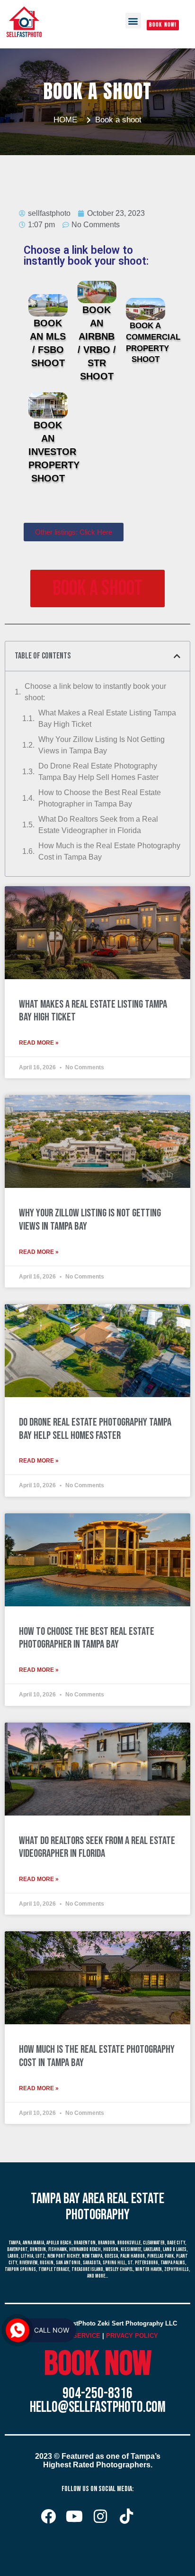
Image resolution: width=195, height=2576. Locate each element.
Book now (98, 2364)
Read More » (39, 1043)
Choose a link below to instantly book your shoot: (95, 692)
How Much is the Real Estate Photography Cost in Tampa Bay (109, 851)
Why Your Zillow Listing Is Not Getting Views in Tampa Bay (102, 745)
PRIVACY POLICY (132, 2336)
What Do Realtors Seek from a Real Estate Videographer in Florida (98, 825)
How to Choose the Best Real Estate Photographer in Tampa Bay (100, 798)
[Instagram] (100, 2516)
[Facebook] (48, 2516)
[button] (133, 21)
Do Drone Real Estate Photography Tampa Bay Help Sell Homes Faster (98, 772)
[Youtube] (74, 2516)
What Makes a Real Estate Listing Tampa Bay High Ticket (107, 718)
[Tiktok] (126, 2516)
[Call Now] (18, 2330)
